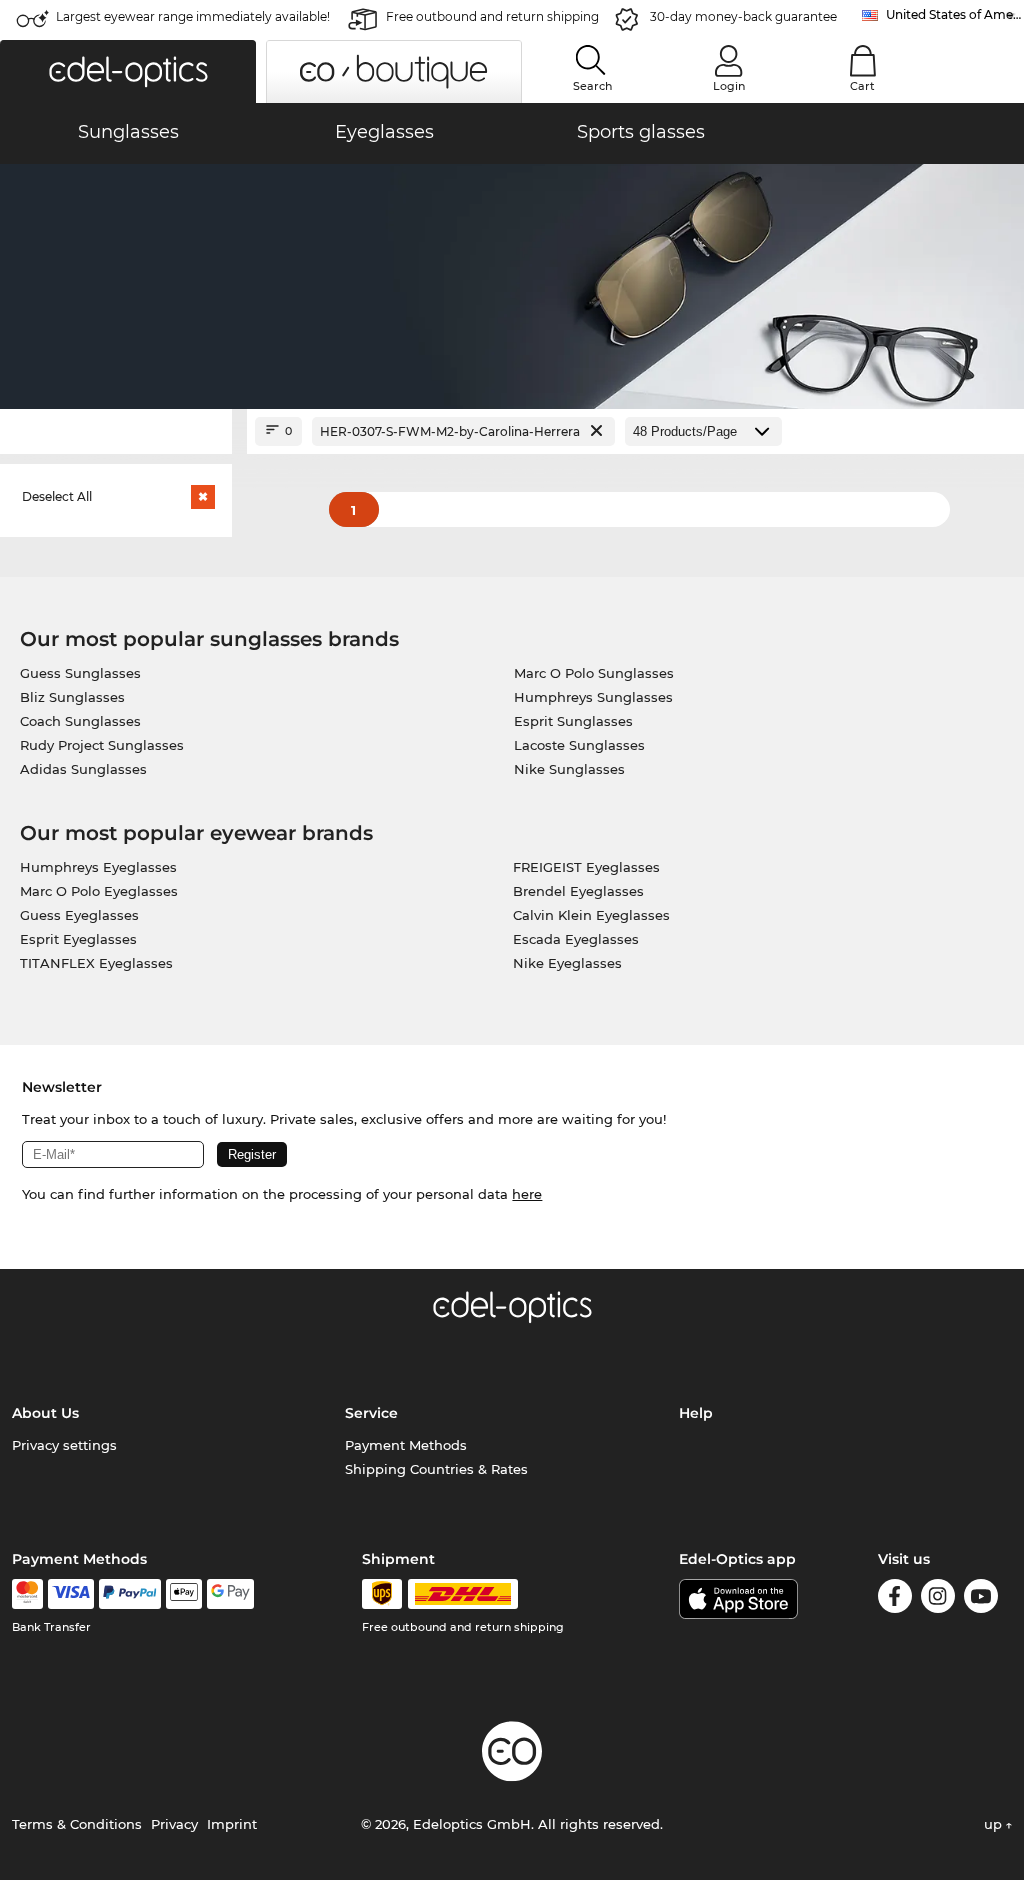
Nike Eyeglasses (567, 963)
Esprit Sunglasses (573, 721)
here (527, 1194)
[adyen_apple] (184, 1594)
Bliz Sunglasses (72, 697)
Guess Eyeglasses (79, 915)
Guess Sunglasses (80, 673)
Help (696, 1413)
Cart (862, 86)
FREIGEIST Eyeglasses (586, 867)
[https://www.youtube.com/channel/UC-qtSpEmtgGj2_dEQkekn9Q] (981, 1599)
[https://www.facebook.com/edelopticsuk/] (895, 1599)
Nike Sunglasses (569, 769)
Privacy (174, 1824)
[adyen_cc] (27, 1594)
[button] (128, 71)
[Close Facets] (116, 431)
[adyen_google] (230, 1594)
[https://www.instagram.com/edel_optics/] (938, 1599)
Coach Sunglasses (80, 721)
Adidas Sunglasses (83, 769)
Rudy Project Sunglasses (102, 745)
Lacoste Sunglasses (579, 745)
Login (729, 86)
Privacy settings (64, 1445)
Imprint (232, 1824)
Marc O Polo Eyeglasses (99, 891)
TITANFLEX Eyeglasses (96, 963)
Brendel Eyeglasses (578, 891)
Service (371, 1413)
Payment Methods (406, 1445)
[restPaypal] (130, 1594)
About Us (45, 1413)
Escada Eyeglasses (576, 939)
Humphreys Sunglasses (593, 697)
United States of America (955, 14)
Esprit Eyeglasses (78, 939)
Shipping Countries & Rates (436, 1469)
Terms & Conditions (77, 1824)
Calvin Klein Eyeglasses (591, 915)
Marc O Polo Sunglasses (594, 673)
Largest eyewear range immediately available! (193, 16)
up (995, 1824)
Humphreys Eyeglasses (98, 867)
